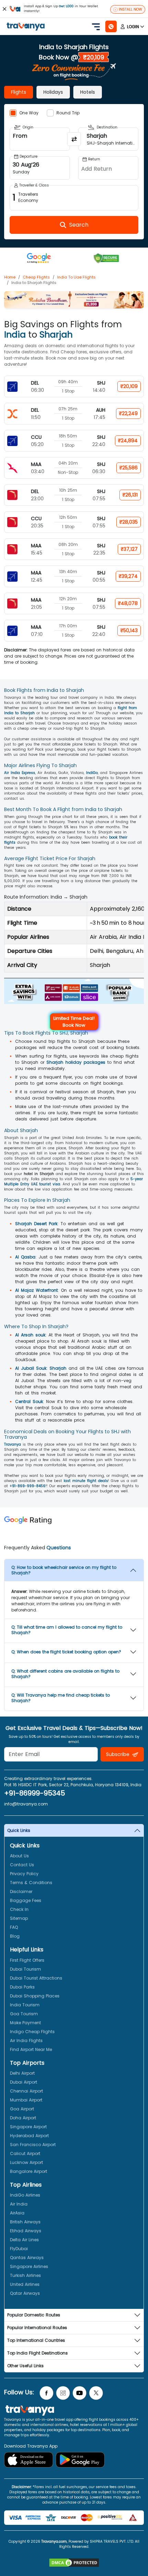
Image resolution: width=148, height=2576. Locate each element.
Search (12, 5)
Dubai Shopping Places (35, 1996)
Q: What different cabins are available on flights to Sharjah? (65, 1674)
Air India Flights (26, 2041)
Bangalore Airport (29, 2171)
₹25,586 (129, 468)
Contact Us (22, 1865)
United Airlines (25, 2284)
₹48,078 (128, 603)
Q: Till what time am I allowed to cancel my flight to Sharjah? (67, 1630)
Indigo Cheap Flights (32, 2032)
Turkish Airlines (25, 2275)
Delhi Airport (22, 2073)
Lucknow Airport (27, 2162)
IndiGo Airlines (25, 2195)
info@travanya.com (26, 1804)
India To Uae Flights (76, 277)
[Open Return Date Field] (108, 168)
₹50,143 (129, 630)
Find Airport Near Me (31, 2049)
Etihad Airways (26, 2231)
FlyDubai (19, 2249)
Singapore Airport (28, 2127)
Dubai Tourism (25, 1969)
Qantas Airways (27, 2258)
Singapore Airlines (29, 2266)
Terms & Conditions (31, 1883)
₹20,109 (129, 386)
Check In (19, 1909)
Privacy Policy (24, 1874)
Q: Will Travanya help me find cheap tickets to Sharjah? (61, 1698)
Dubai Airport (24, 2082)
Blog (15, 1936)
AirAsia (17, 2213)
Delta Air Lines (24, 2240)
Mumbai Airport (26, 2100)
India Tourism (25, 2005)
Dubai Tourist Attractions (36, 1978)
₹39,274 (128, 576)
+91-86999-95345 (35, 1793)
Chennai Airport (27, 2091)
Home (10, 277)
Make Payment (25, 2023)
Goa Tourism (24, 2014)
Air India (19, 2204)
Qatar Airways (25, 2293)
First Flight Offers (27, 1960)
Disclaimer (21, 1891)
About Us (19, 1856)
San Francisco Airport (33, 2145)
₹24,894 (128, 441)
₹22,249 (128, 413)
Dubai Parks (22, 1987)
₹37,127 (129, 549)
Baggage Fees (26, 1900)
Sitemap (19, 1918)
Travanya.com (54, 2541)
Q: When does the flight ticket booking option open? (66, 1652)
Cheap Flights (36, 277)
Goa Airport (22, 2109)
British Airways (25, 2222)
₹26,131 (130, 495)
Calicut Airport (25, 2153)
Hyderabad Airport (29, 2136)
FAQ (14, 1927)
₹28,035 (129, 522)
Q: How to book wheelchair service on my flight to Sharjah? (64, 1570)
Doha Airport (23, 2118)
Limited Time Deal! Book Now (74, 1022)
